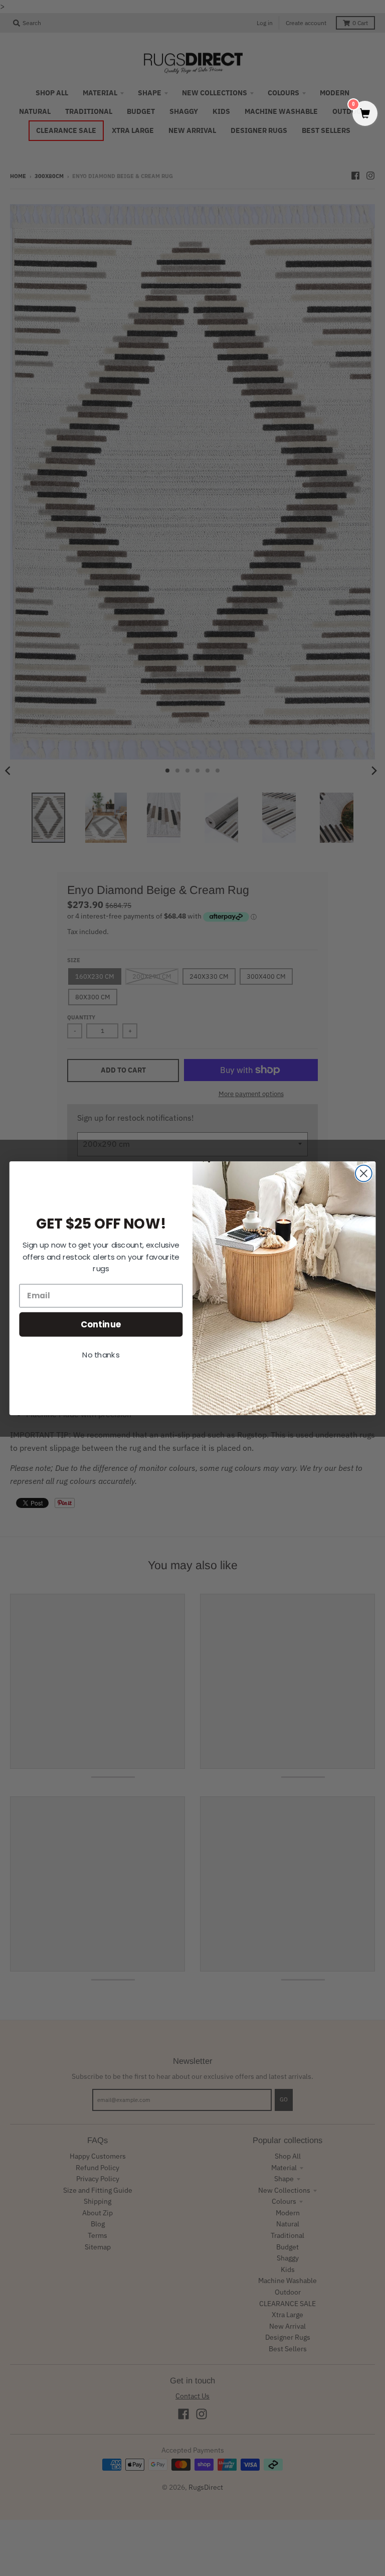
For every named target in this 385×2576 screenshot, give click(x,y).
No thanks (101, 1354)
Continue (101, 1324)
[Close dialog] (364, 1173)
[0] (365, 114)
